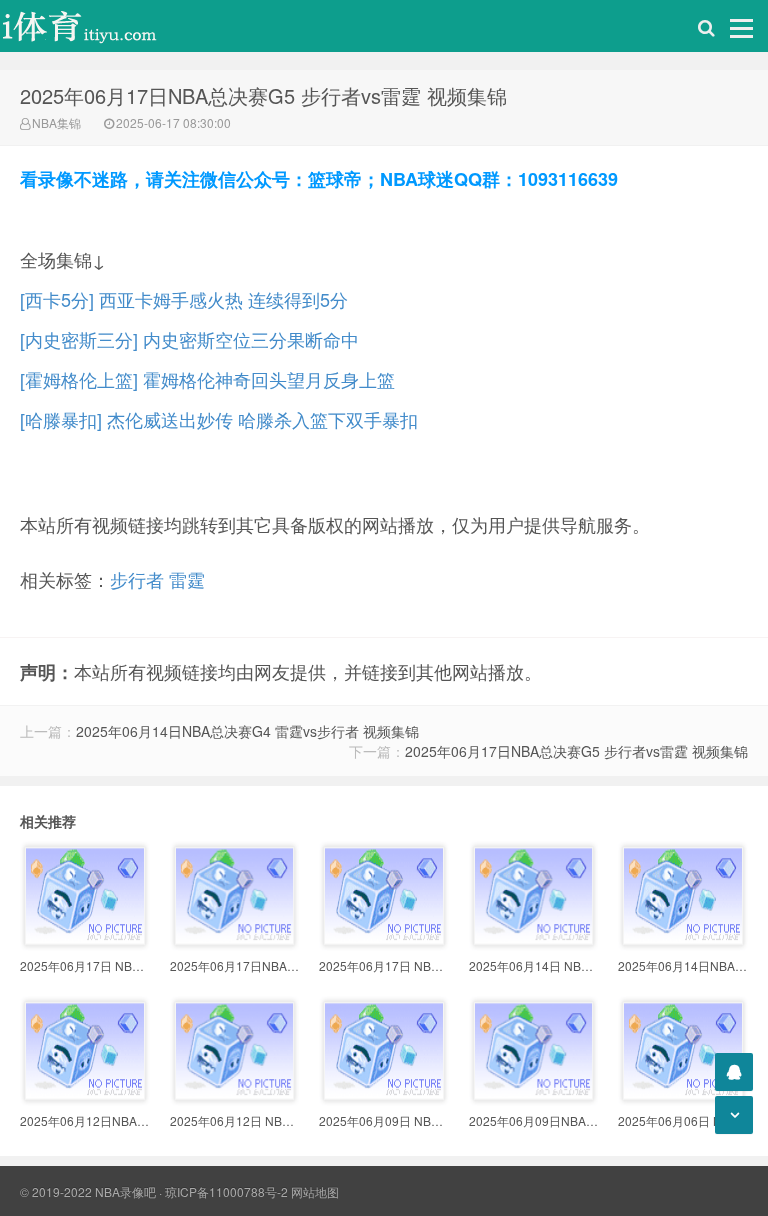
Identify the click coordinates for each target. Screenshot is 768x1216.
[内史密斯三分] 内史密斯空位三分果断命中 (189, 339)
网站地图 (315, 1191)
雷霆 (187, 579)
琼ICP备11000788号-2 (226, 1191)
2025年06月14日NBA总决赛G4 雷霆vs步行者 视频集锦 (247, 731)
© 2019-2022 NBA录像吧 (88, 1191)
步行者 (137, 579)
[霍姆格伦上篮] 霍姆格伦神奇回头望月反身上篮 (207, 379)
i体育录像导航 (100, 26)
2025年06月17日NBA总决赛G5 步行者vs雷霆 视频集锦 (576, 751)
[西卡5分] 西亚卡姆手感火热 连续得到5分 (184, 299)
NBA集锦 (56, 122)
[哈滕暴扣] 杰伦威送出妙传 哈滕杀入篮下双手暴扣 (219, 419)
